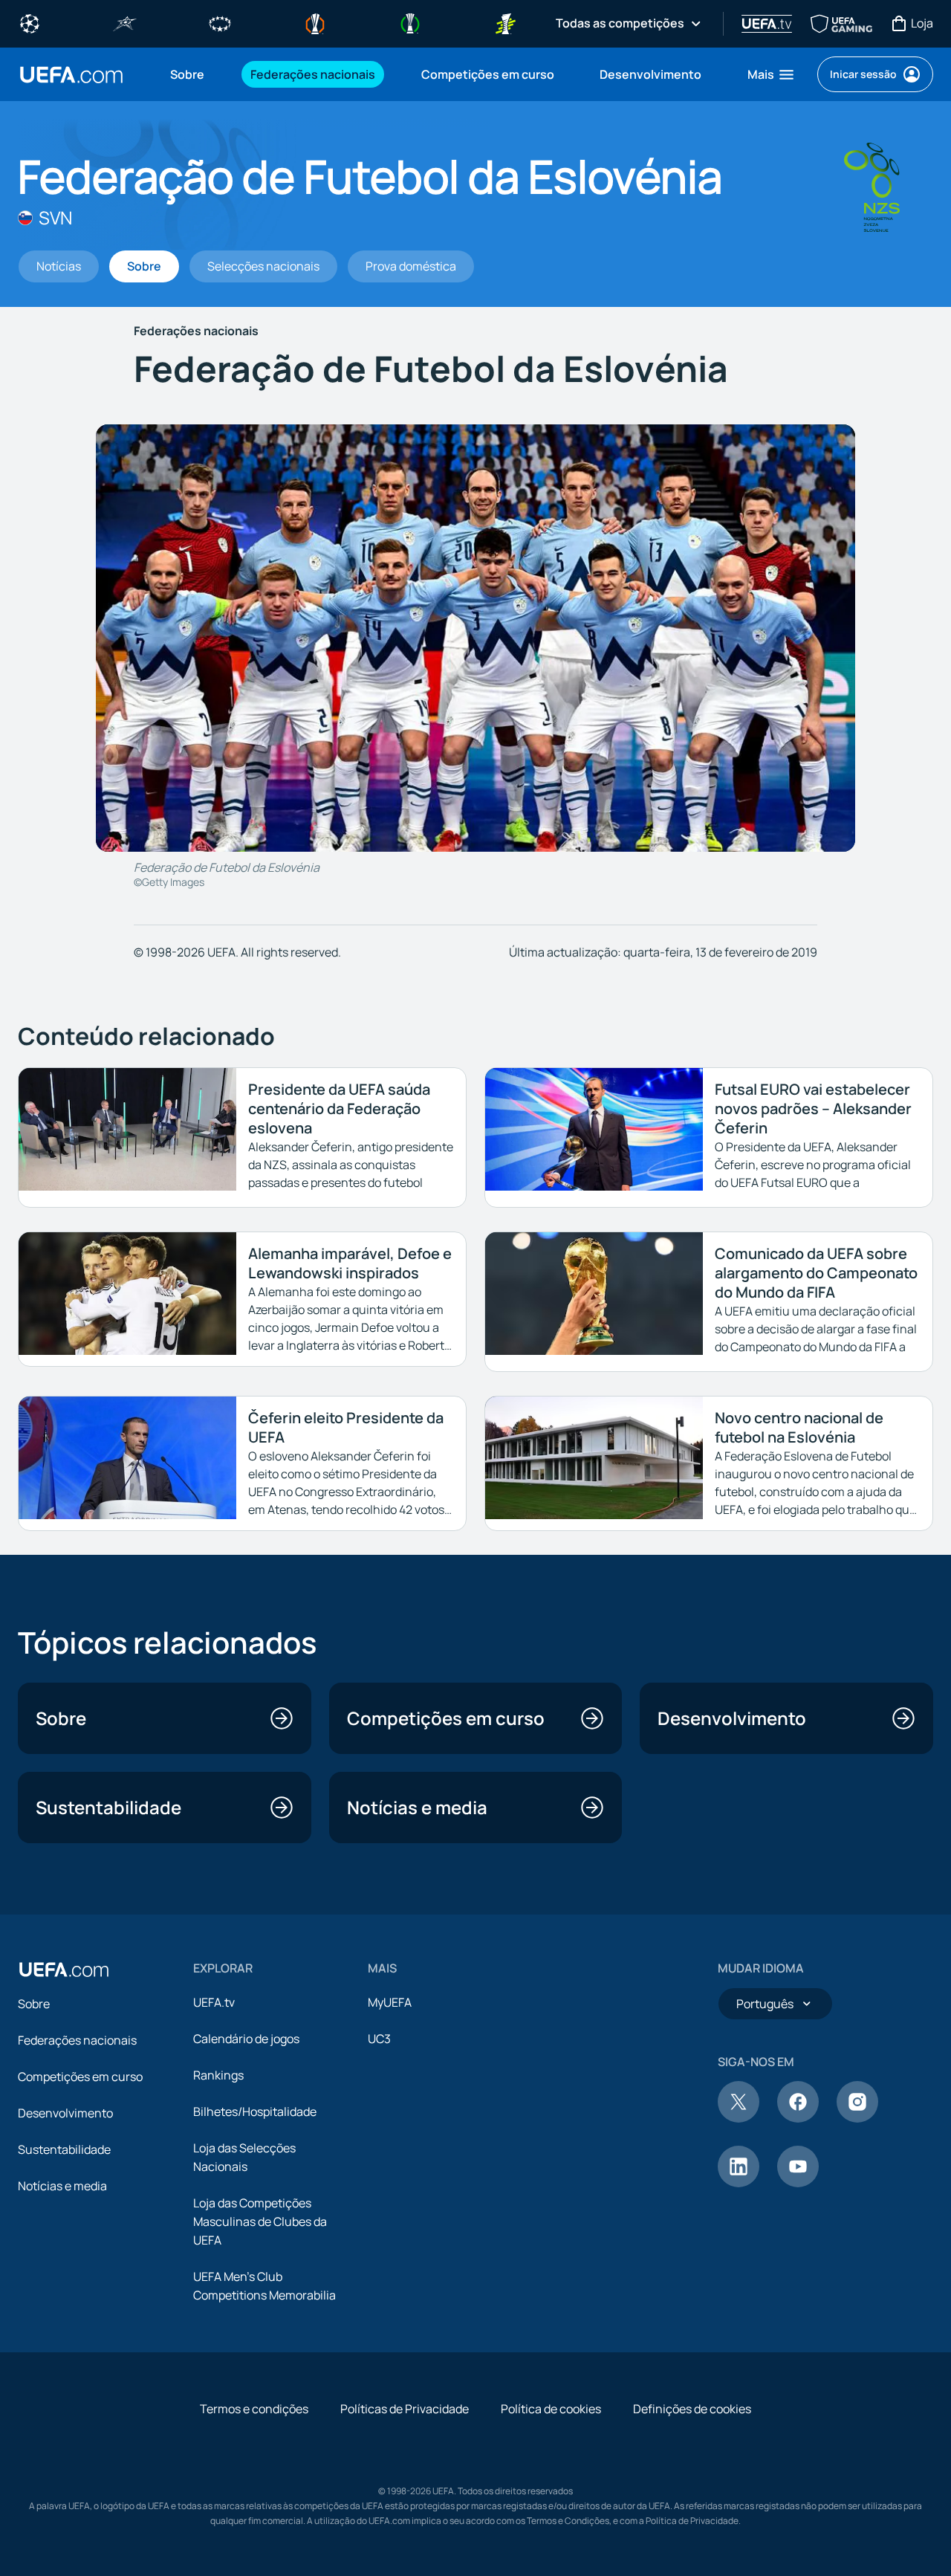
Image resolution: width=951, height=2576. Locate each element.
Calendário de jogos (246, 2039)
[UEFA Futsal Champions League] (125, 22)
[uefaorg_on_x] (739, 2118)
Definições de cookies (692, 2409)
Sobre (34, 2004)
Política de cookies (551, 2409)
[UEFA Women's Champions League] (220, 22)
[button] (772, 74)
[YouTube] (798, 2183)
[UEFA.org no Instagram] (857, 2118)
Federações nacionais (77, 2040)
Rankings (218, 2075)
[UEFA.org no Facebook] (798, 2118)
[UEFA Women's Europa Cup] (505, 22)
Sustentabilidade (64, 2149)
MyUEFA (390, 2002)
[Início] (64, 1970)
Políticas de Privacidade (405, 2409)
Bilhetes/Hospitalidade (255, 2111)
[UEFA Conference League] (410, 22)
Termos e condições (254, 2409)
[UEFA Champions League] (30, 22)
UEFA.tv (214, 2002)
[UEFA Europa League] (315, 22)
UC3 (379, 2039)
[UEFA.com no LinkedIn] (739, 2183)
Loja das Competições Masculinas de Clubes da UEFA (260, 2221)
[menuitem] (192, 74)
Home (71, 75)
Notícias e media (62, 2186)
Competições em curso (80, 2077)
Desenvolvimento (65, 2113)
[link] (187, 74)
